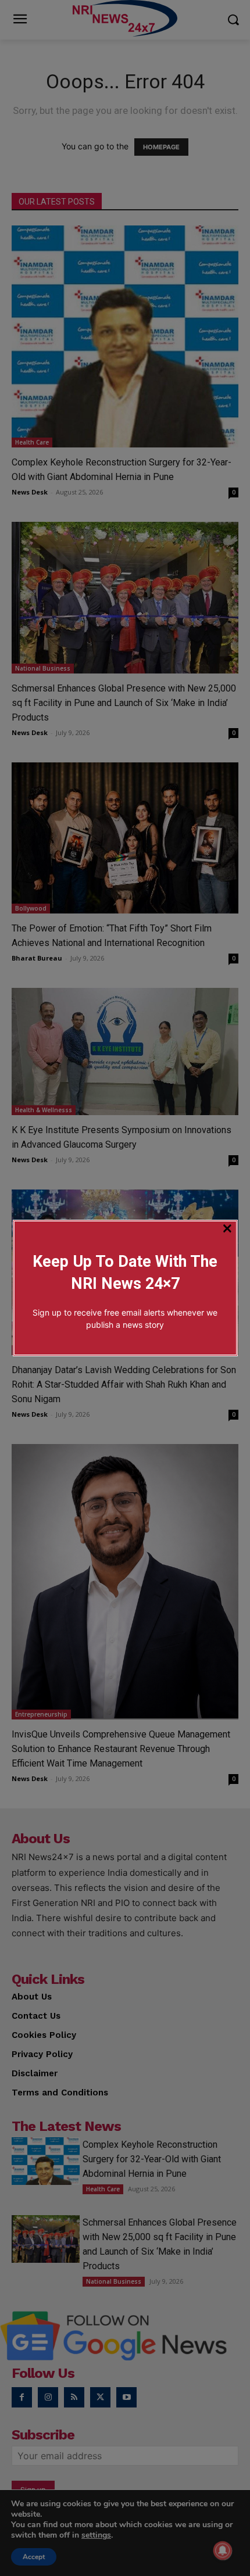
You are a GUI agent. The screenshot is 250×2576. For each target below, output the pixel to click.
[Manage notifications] (223, 2550)
